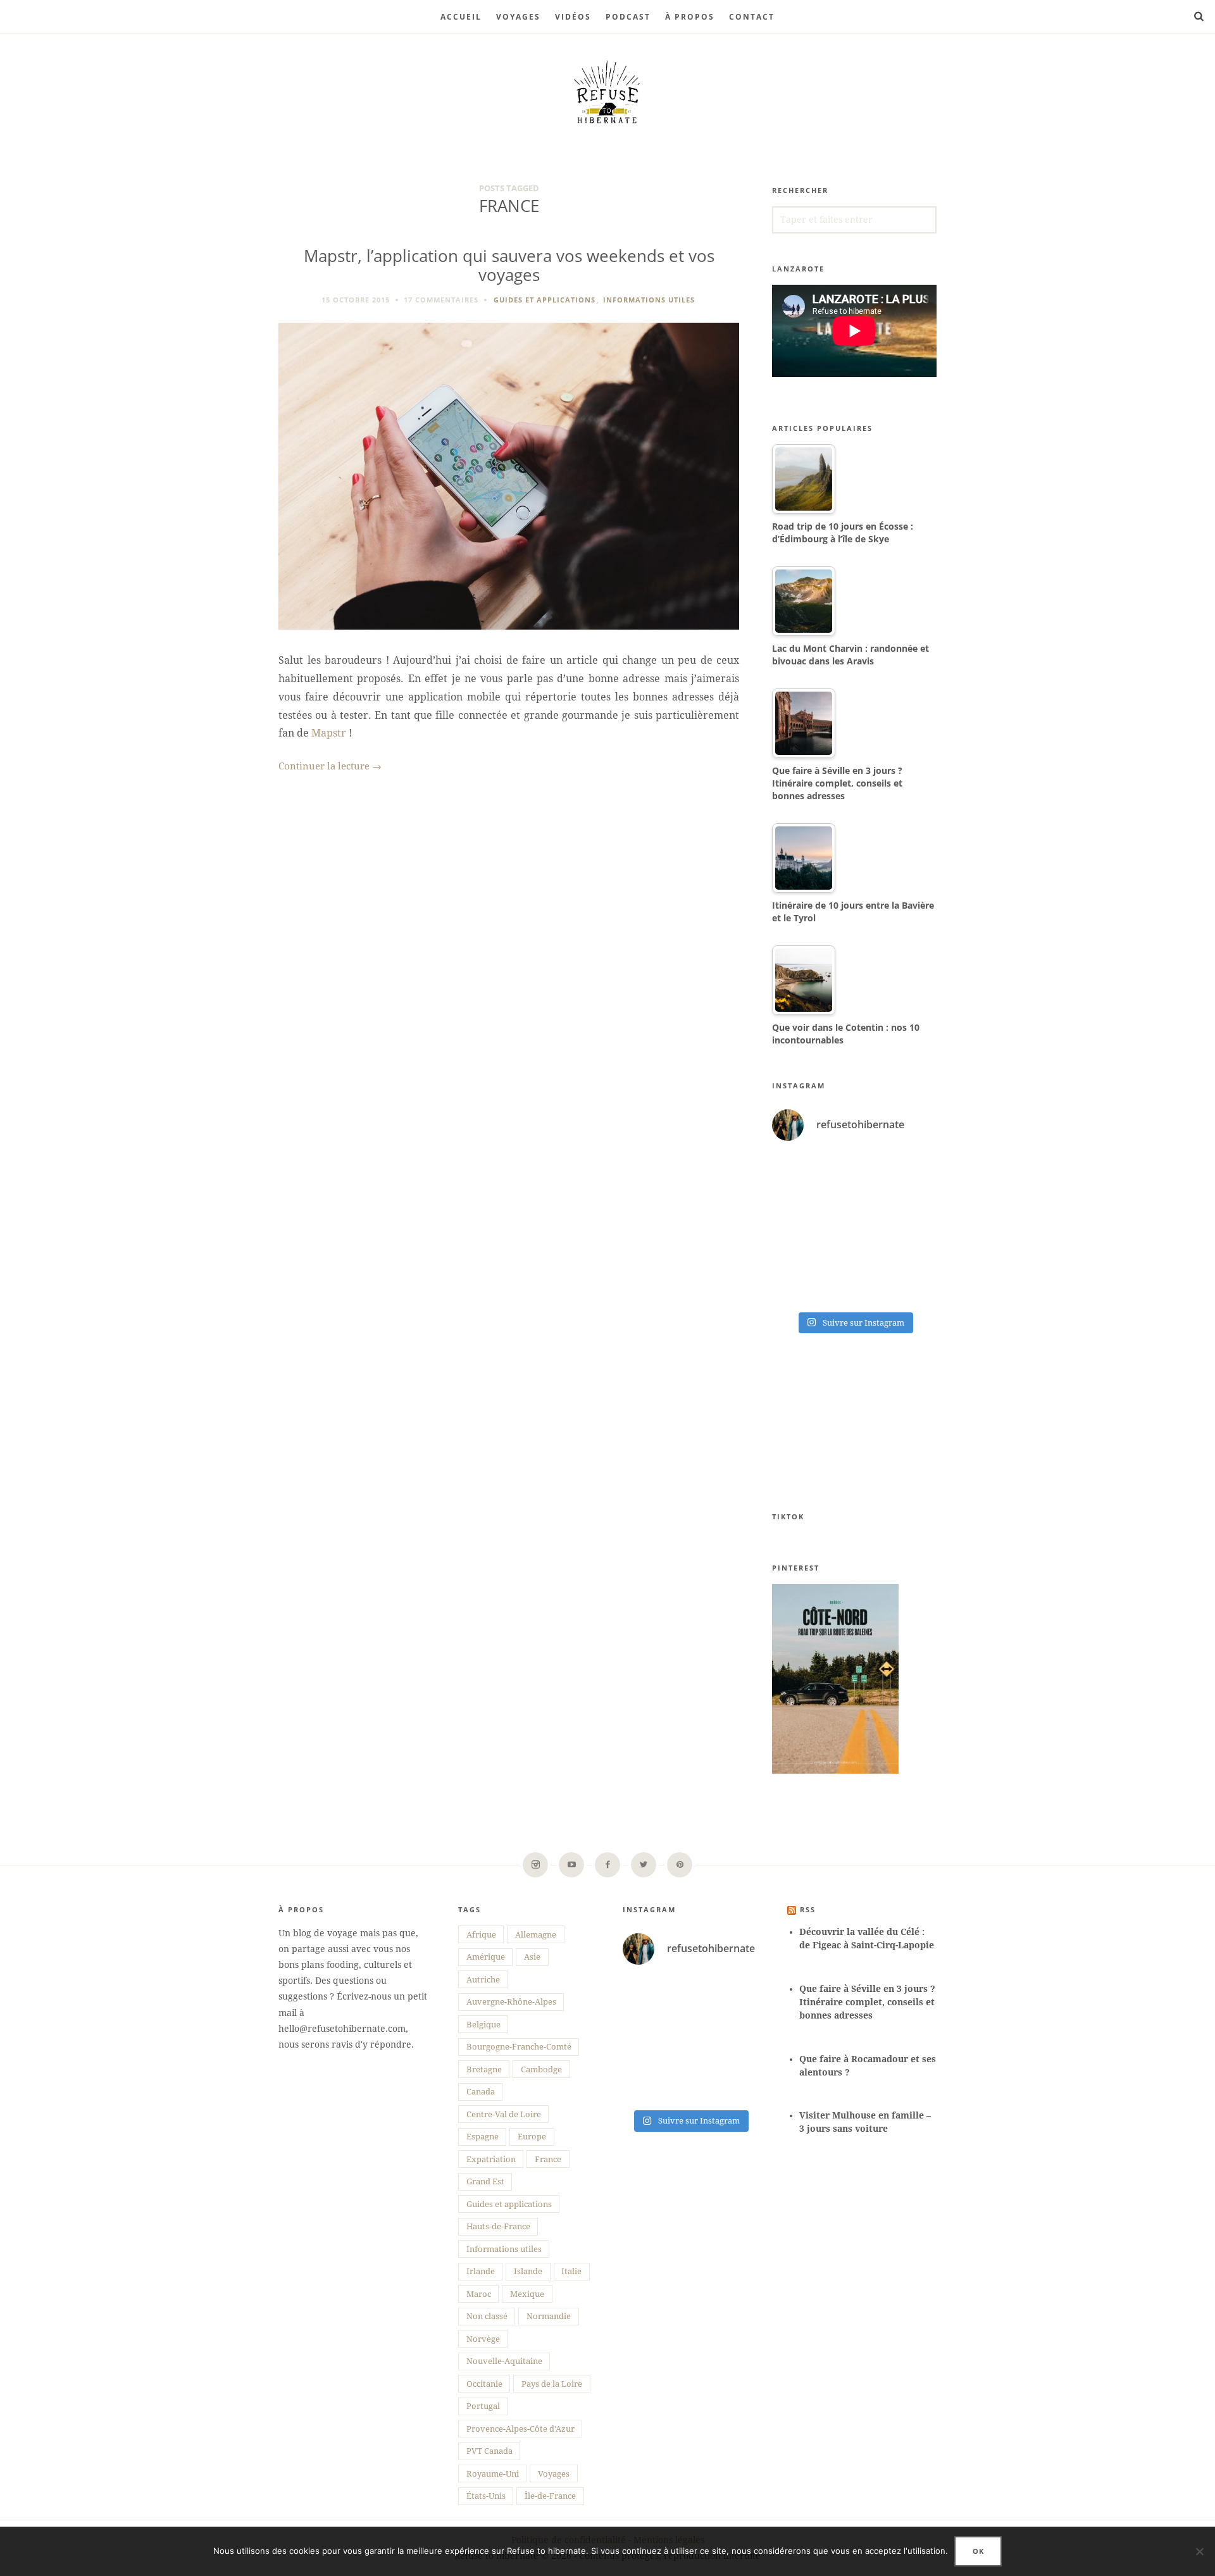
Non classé (487, 2316)
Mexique (527, 2294)
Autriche (483, 1980)
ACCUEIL (461, 17)
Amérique (486, 1957)
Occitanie (484, 2384)
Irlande (481, 2271)
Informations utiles (649, 300)
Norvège (483, 2339)
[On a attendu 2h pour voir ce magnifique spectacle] (812, 1178)
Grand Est (485, 2181)
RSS (808, 1909)
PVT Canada (489, 2451)
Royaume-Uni (493, 2474)
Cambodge (541, 2069)
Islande (528, 2271)
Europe (532, 2137)
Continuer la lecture (330, 766)
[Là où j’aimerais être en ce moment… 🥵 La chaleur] (897, 1178)
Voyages (518, 17)
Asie (532, 1957)
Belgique (483, 2025)
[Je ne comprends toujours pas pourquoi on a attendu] (812, 1229)
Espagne (483, 2137)
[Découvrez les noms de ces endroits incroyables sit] (897, 1279)
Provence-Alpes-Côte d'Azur (520, 2429)
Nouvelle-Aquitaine (504, 2361)
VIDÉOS (573, 17)
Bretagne (484, 2069)
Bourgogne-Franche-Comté (519, 2047)
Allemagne (536, 1935)
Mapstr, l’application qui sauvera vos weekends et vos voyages (509, 266)
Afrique (481, 1935)
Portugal (483, 2406)
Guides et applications (545, 300)
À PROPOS (690, 17)
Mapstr (329, 733)
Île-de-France (550, 2496)
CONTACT (752, 17)
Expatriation (491, 2159)
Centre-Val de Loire (504, 2114)
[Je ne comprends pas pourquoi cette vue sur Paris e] (897, 1229)
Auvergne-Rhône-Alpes (511, 2002)
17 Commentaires (441, 300)
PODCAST (628, 17)
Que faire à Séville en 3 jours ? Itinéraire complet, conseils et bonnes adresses (867, 2002)
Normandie (549, 2316)
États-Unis (486, 2496)
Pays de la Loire (552, 2384)
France (548, 2159)
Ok (978, 2551)
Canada (481, 2092)
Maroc (479, 2294)
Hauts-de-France (498, 2226)
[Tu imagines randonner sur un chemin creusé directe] (812, 1279)
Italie (571, 2271)
